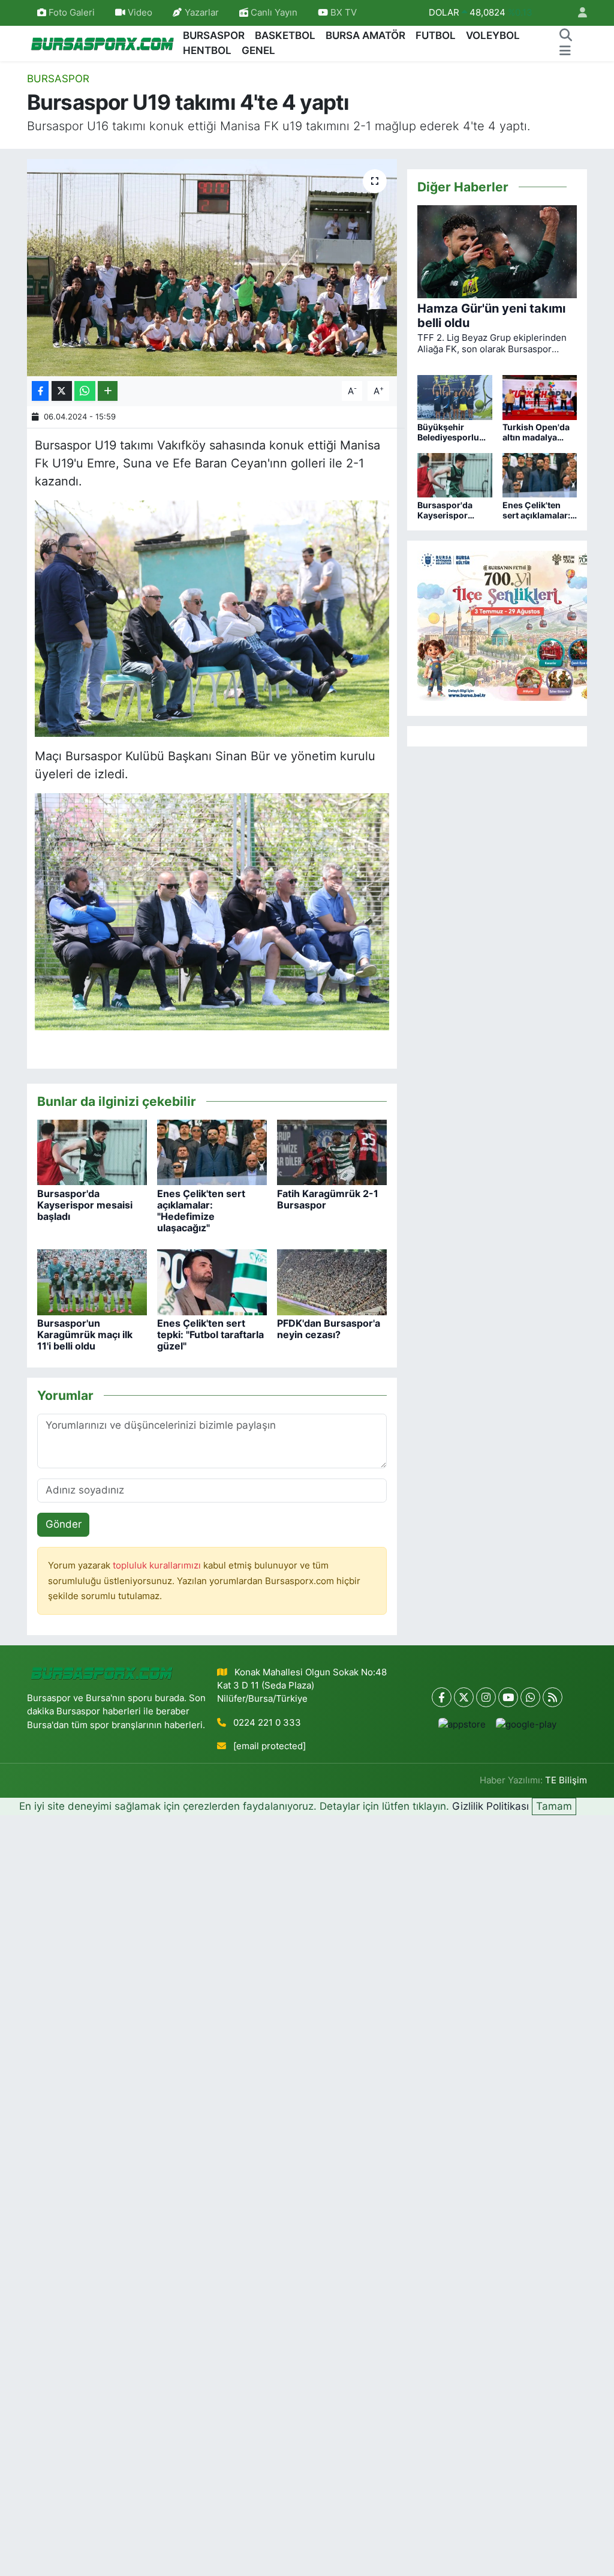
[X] (464, 1697)
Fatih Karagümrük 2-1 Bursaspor (328, 1199)
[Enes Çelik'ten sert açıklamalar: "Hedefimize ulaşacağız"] (212, 1151)
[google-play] (526, 1724)
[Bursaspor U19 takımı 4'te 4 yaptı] (212, 268)
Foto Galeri (72, 13)
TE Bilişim (566, 1780)
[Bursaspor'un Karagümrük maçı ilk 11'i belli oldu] (92, 1281)
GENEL (258, 50)
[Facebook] (442, 1697)
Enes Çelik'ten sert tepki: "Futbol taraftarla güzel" (210, 1335)
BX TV (342, 13)
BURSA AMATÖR (365, 35)
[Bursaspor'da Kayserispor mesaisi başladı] (92, 1151)
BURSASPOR (214, 35)
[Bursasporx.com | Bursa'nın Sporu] (103, 43)
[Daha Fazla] (108, 391)
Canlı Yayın (273, 13)
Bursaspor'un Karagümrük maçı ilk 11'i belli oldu (85, 1335)
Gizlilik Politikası (490, 1806)
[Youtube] (508, 1697)
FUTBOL (436, 35)
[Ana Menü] (565, 51)
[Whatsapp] (530, 1697)
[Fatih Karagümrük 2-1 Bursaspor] (332, 1151)
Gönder (64, 1524)
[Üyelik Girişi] (577, 13)
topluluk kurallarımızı (158, 1566)
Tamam (554, 1806)
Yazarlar (202, 13)
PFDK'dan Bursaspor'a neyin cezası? (329, 1329)
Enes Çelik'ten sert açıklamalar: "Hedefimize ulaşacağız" (201, 1211)
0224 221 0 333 (267, 1723)
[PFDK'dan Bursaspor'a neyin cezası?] (332, 1281)
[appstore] (462, 1724)
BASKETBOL (285, 35)
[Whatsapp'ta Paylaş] (85, 391)
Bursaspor (58, 79)
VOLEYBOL (493, 35)
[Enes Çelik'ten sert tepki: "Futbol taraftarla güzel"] (212, 1281)
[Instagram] (486, 1697)
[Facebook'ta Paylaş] (40, 391)
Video (140, 13)
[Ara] (565, 36)
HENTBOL (207, 50)
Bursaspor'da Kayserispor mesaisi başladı (85, 1205)
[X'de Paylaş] (62, 391)
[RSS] (553, 1697)
